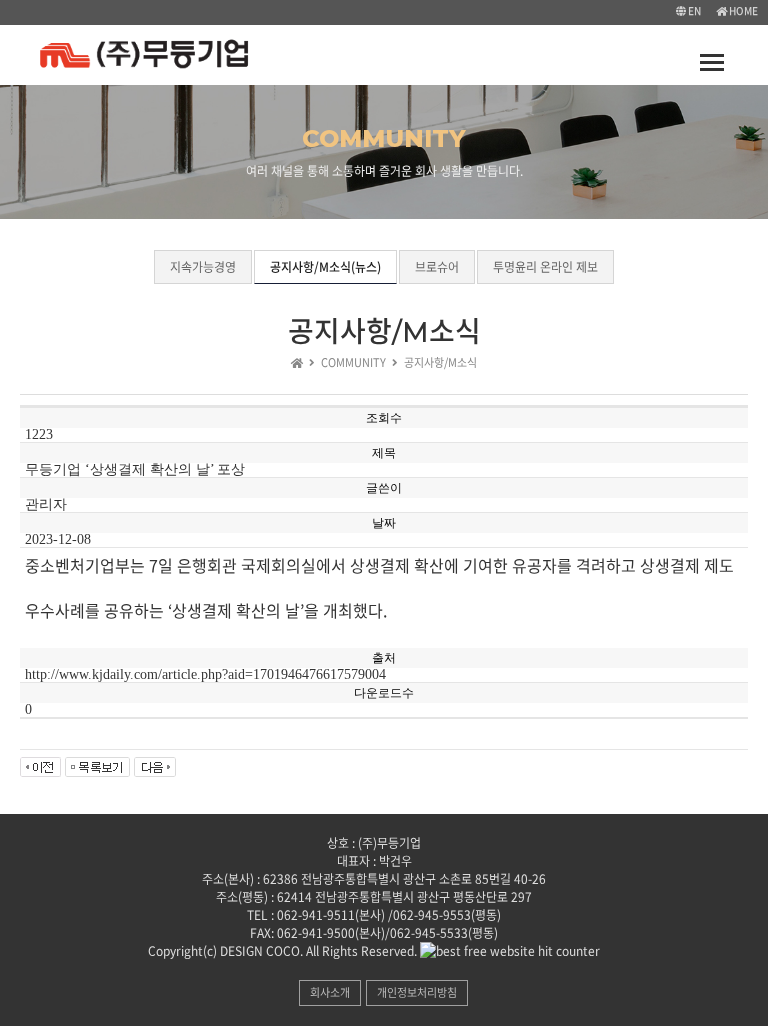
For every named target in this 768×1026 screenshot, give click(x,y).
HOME (742, 10)
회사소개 (330, 992)
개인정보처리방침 (417, 992)
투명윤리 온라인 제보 (545, 267)
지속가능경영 (203, 267)
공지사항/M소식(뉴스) (325, 267)
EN (693, 10)
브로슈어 (437, 267)
